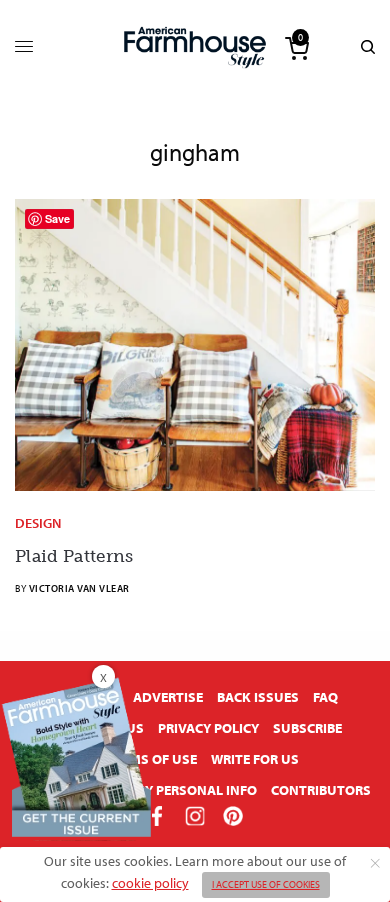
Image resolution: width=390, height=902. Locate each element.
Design (38, 523)
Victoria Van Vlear (79, 588)
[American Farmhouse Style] (195, 47)
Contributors (321, 790)
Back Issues (258, 697)
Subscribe (307, 728)
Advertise (168, 697)
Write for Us (255, 759)
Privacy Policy (208, 728)
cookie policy (150, 883)
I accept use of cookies (266, 884)
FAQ (325, 697)
